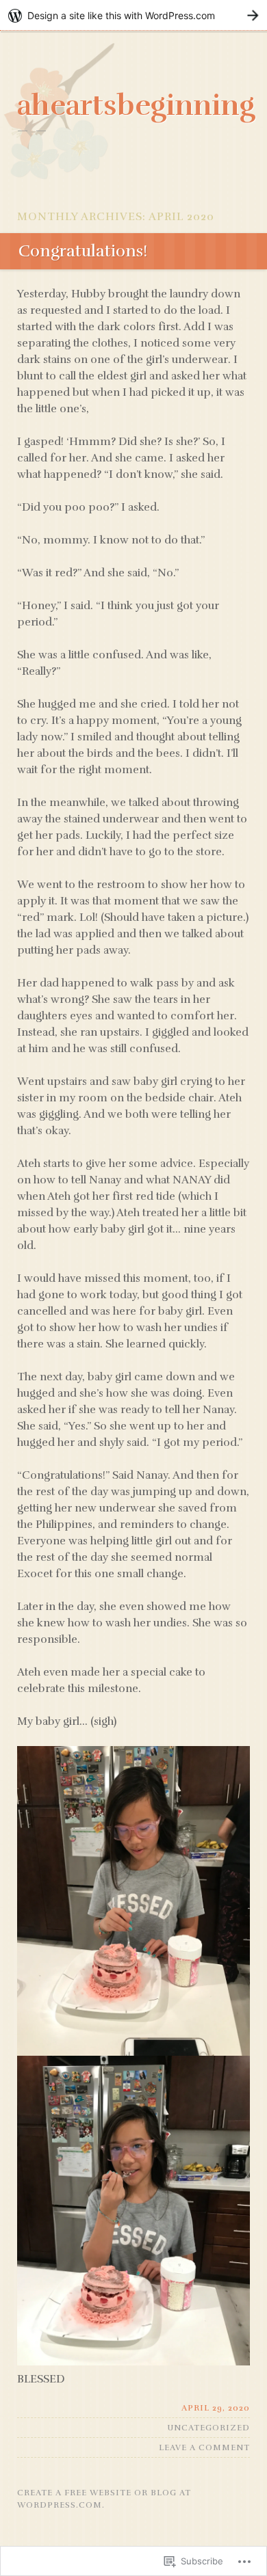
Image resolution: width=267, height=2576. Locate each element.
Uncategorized (208, 2428)
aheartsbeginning (136, 105)
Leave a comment (204, 2447)
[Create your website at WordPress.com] (133, 15)
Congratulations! (83, 251)
